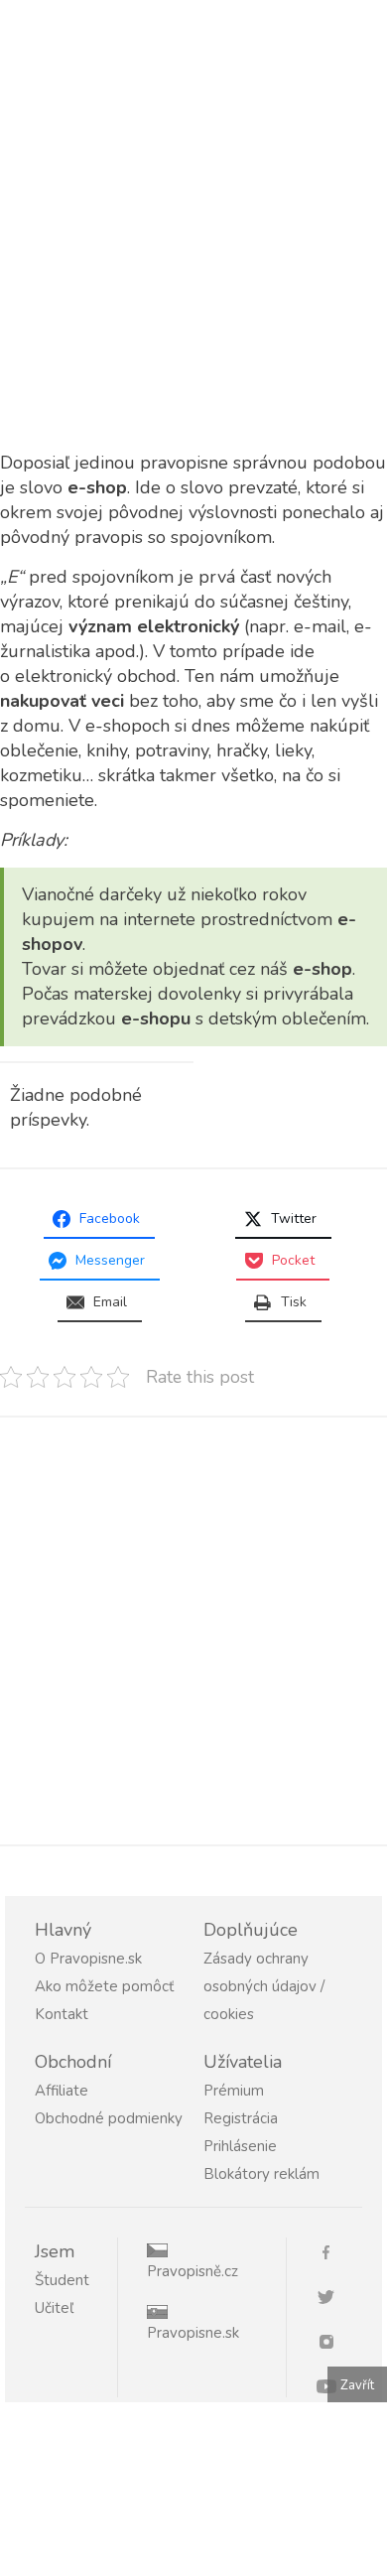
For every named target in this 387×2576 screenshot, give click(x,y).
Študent (62, 2280)
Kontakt (62, 2014)
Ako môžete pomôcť (104, 1986)
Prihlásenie (240, 2146)
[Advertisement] (193, 249)
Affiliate (62, 2091)
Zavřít (357, 2385)
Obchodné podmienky (109, 2118)
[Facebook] (334, 2251)
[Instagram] (334, 2340)
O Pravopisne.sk (88, 1959)
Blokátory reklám (261, 2174)
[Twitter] (334, 2296)
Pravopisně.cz (193, 2271)
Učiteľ (54, 2308)
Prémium (234, 2091)
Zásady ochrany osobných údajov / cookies (264, 1986)
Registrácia (241, 2118)
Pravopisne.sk (193, 2333)
